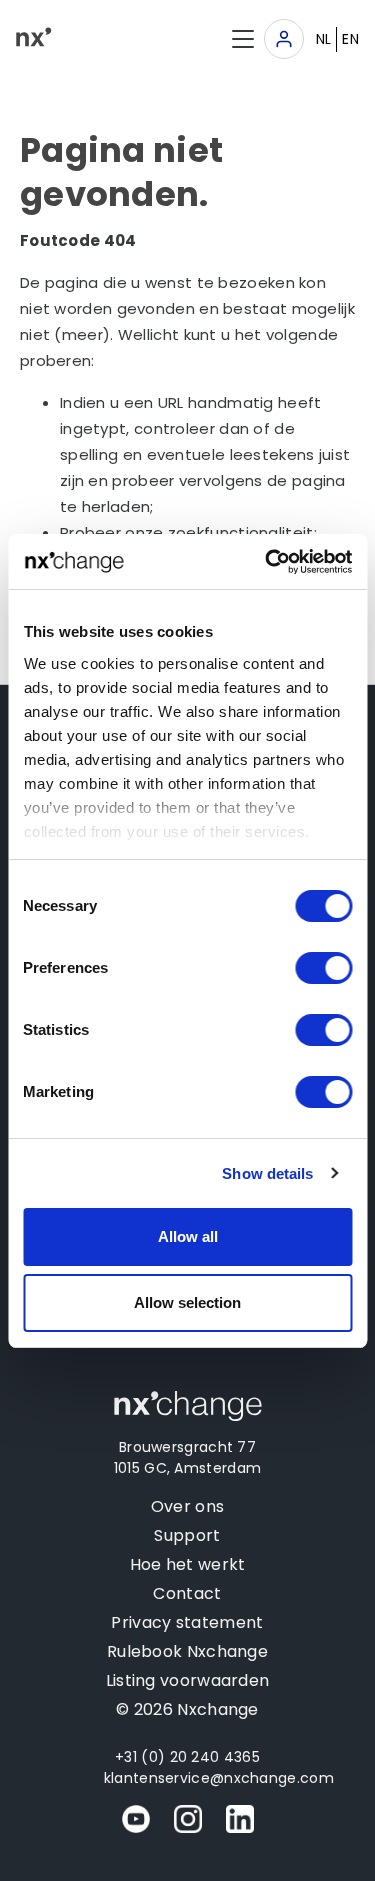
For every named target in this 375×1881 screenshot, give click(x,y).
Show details (267, 1173)
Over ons (187, 1506)
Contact (187, 1593)
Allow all (188, 1236)
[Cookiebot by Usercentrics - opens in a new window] (267, 562)
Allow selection (187, 1302)
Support (187, 1535)
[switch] (323, 968)
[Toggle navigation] (284, 39)
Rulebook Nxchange (187, 1651)
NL (324, 39)
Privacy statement (187, 1622)
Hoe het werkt (188, 1564)
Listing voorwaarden (188, 1680)
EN (350, 39)
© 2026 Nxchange (187, 1709)
